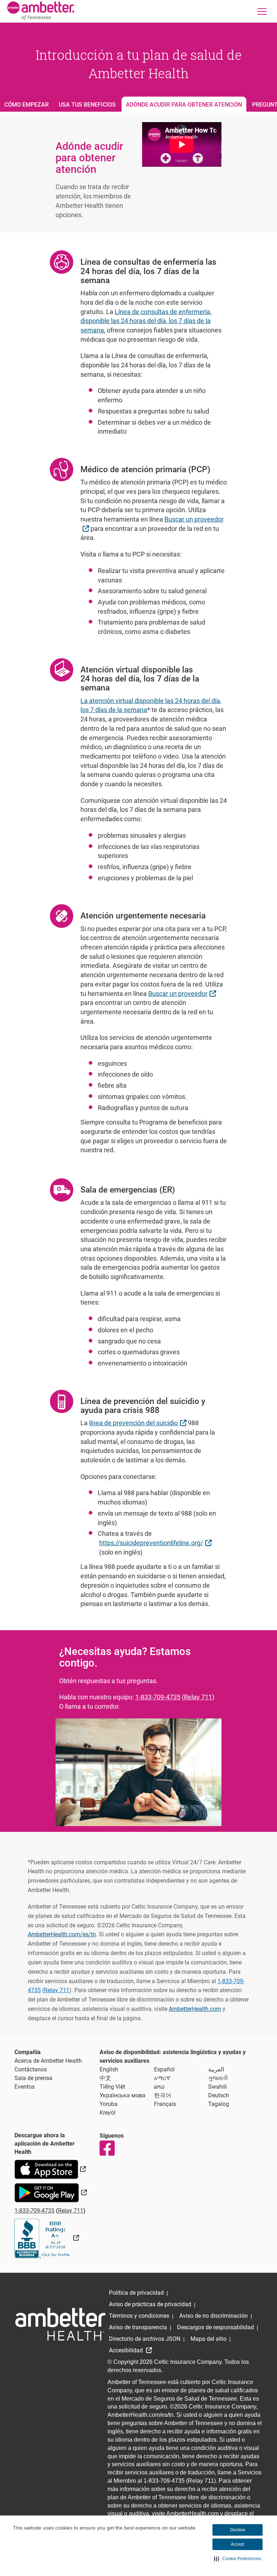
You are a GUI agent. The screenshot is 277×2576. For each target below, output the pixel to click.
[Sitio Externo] (47, 2238)
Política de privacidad (136, 2293)
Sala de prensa (33, 2078)
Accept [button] (238, 2544)
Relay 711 (198, 1697)
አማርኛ (162, 2078)
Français (165, 2104)
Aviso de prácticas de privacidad (150, 2304)
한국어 (163, 2095)
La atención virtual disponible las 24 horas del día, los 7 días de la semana (151, 705)
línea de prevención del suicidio (138, 1423)
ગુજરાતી (218, 2078)
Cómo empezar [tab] (27, 105)
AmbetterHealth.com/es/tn (62, 1934)
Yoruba (109, 2104)
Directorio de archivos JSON (145, 2339)
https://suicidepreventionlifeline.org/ (156, 1543)
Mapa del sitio (208, 2339)
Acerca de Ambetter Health (48, 2061)
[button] (238, 2559)
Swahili (217, 2087)
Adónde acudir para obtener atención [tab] (184, 105)
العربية (216, 2069)
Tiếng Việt (112, 2087)
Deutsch (219, 2095)
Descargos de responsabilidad (216, 2327)
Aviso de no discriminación (214, 2316)
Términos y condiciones (139, 2316)
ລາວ (159, 2087)
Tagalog (219, 2104)
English (109, 2069)
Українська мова (122, 2095)
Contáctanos (31, 2069)
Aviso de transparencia (138, 2327)
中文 (105, 2078)
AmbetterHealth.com (195, 2009)
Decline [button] (238, 2530)
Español (164, 2069)
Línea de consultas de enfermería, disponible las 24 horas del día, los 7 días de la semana (146, 321)
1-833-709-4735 (158, 1697)
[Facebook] (107, 2148)
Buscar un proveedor (183, 993)
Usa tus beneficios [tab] (87, 105)
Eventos (25, 2087)
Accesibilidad (127, 2350)
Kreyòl (107, 2113)
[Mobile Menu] (262, 11)
